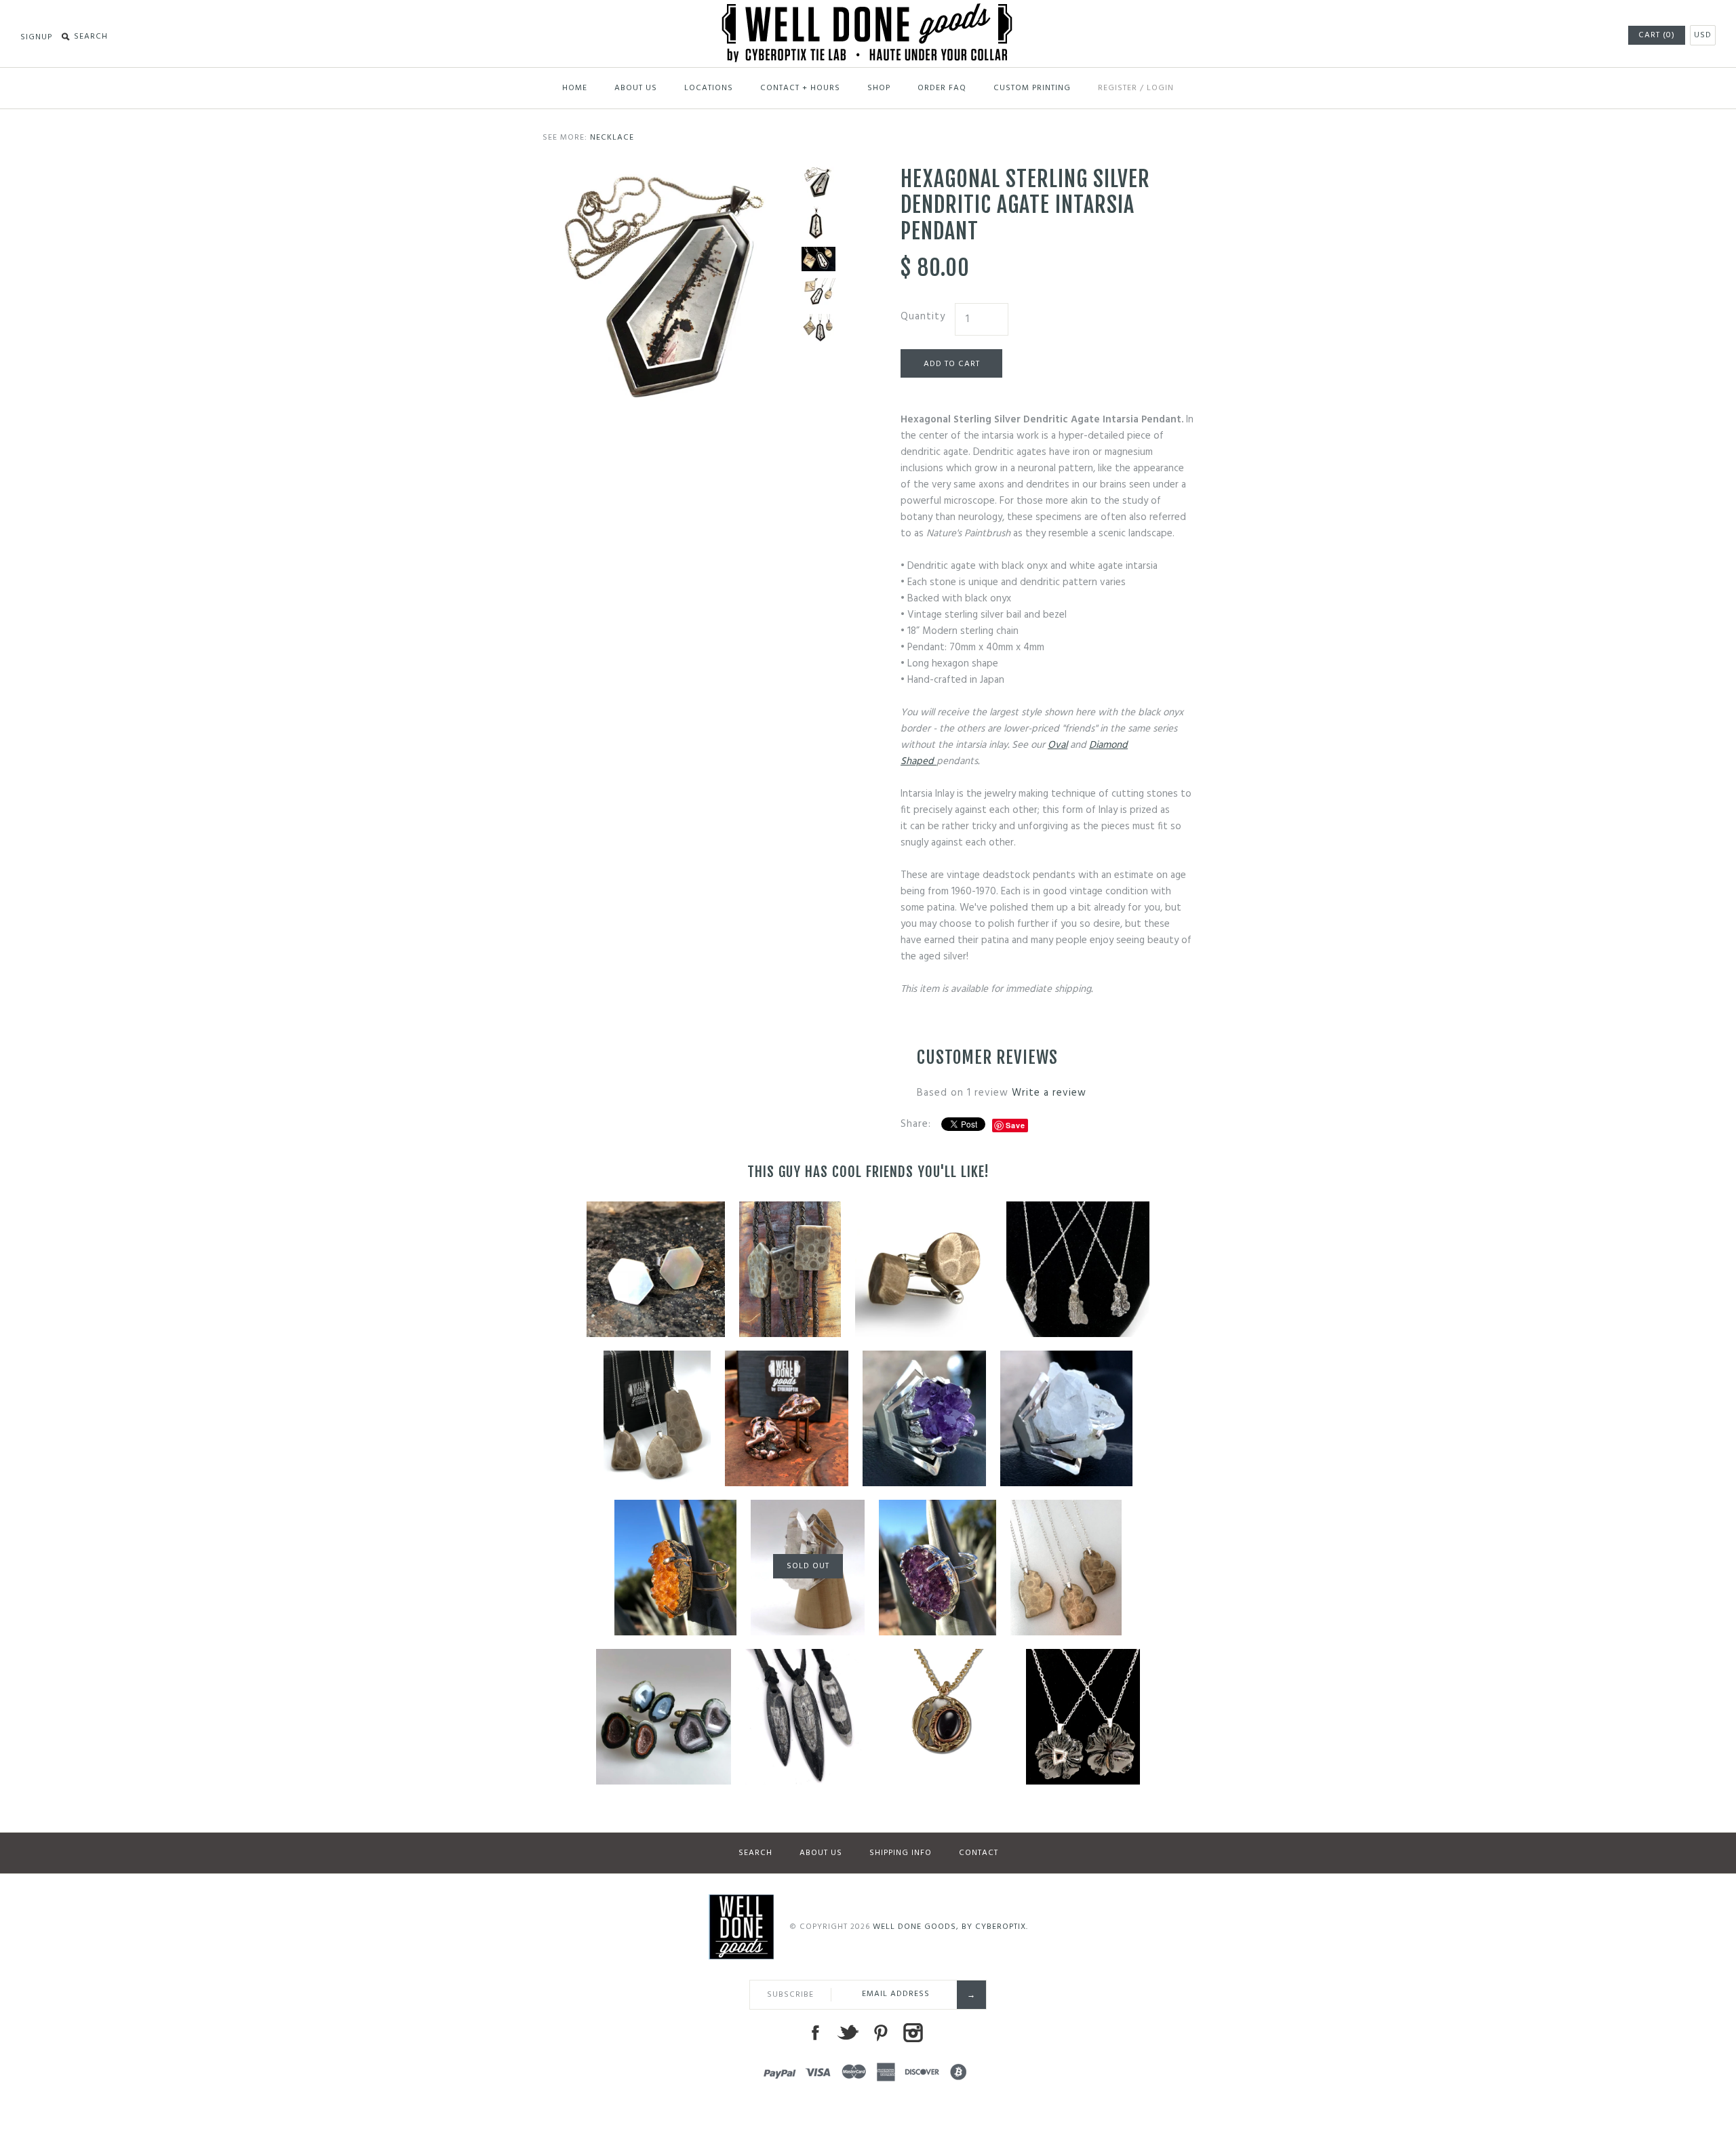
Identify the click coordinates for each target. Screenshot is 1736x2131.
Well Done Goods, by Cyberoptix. (950, 1927)
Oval (1058, 745)
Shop (879, 88)
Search (755, 1853)
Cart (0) (1657, 35)
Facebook (815, 2033)
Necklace (612, 138)
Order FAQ (942, 88)
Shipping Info (901, 1853)
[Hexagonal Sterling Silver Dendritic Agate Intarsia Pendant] (818, 223)
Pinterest (880, 2033)
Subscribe (790, 1995)
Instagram (913, 2033)
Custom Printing (1032, 88)
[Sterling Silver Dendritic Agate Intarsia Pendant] (669, 174)
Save (1015, 1125)
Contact (979, 1853)
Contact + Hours (800, 88)
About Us (636, 88)
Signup (36, 37)
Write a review (1049, 1093)
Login (1160, 88)
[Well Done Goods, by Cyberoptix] (868, 12)
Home (575, 88)
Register (1118, 88)
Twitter (848, 2033)
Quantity (923, 317)
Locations (709, 88)
